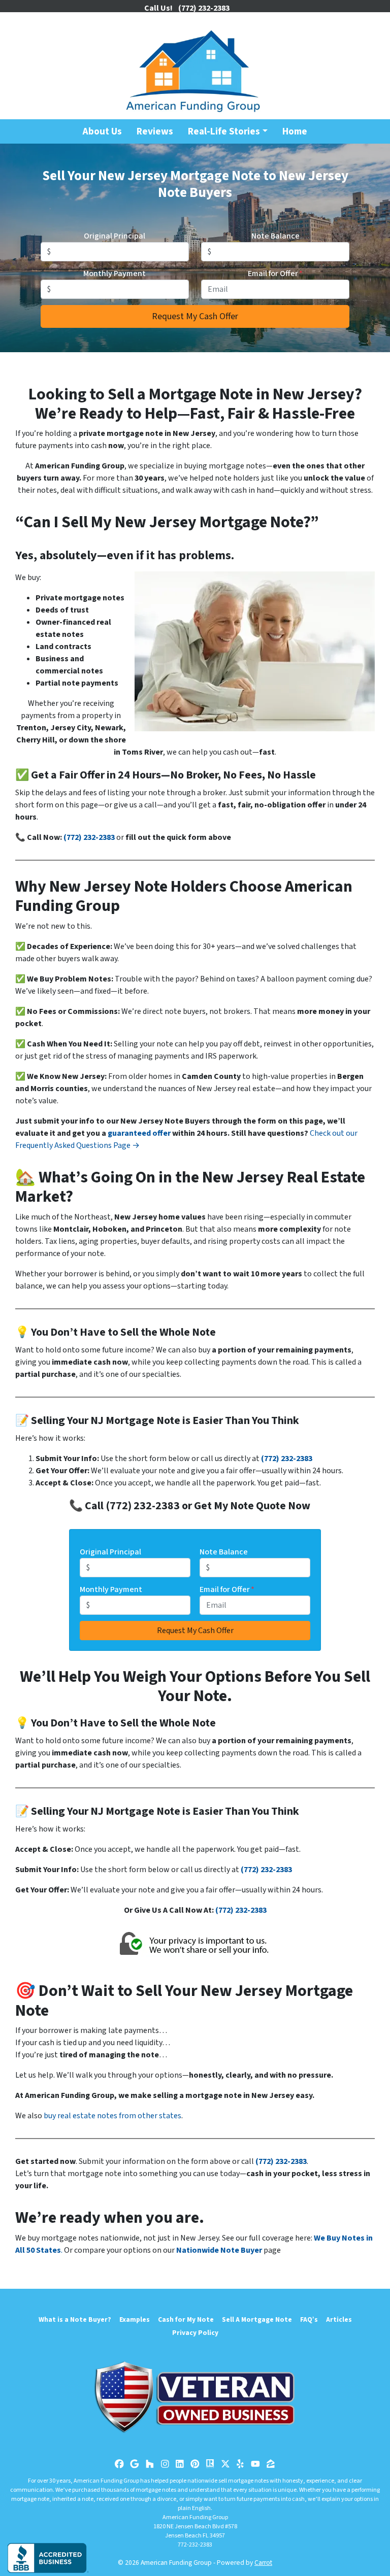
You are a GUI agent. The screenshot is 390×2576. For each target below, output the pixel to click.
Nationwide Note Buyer (219, 2250)
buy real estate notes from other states (112, 2116)
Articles (339, 2319)
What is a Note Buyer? (75, 2319)
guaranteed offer (139, 1133)
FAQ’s (309, 2319)
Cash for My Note (186, 2319)
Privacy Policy (195, 2333)
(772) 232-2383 (89, 837)
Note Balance (275, 236)
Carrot (263, 2563)
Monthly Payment (115, 274)
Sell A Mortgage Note (257, 2319)
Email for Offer (275, 274)
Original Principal (115, 236)
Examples (135, 2319)
